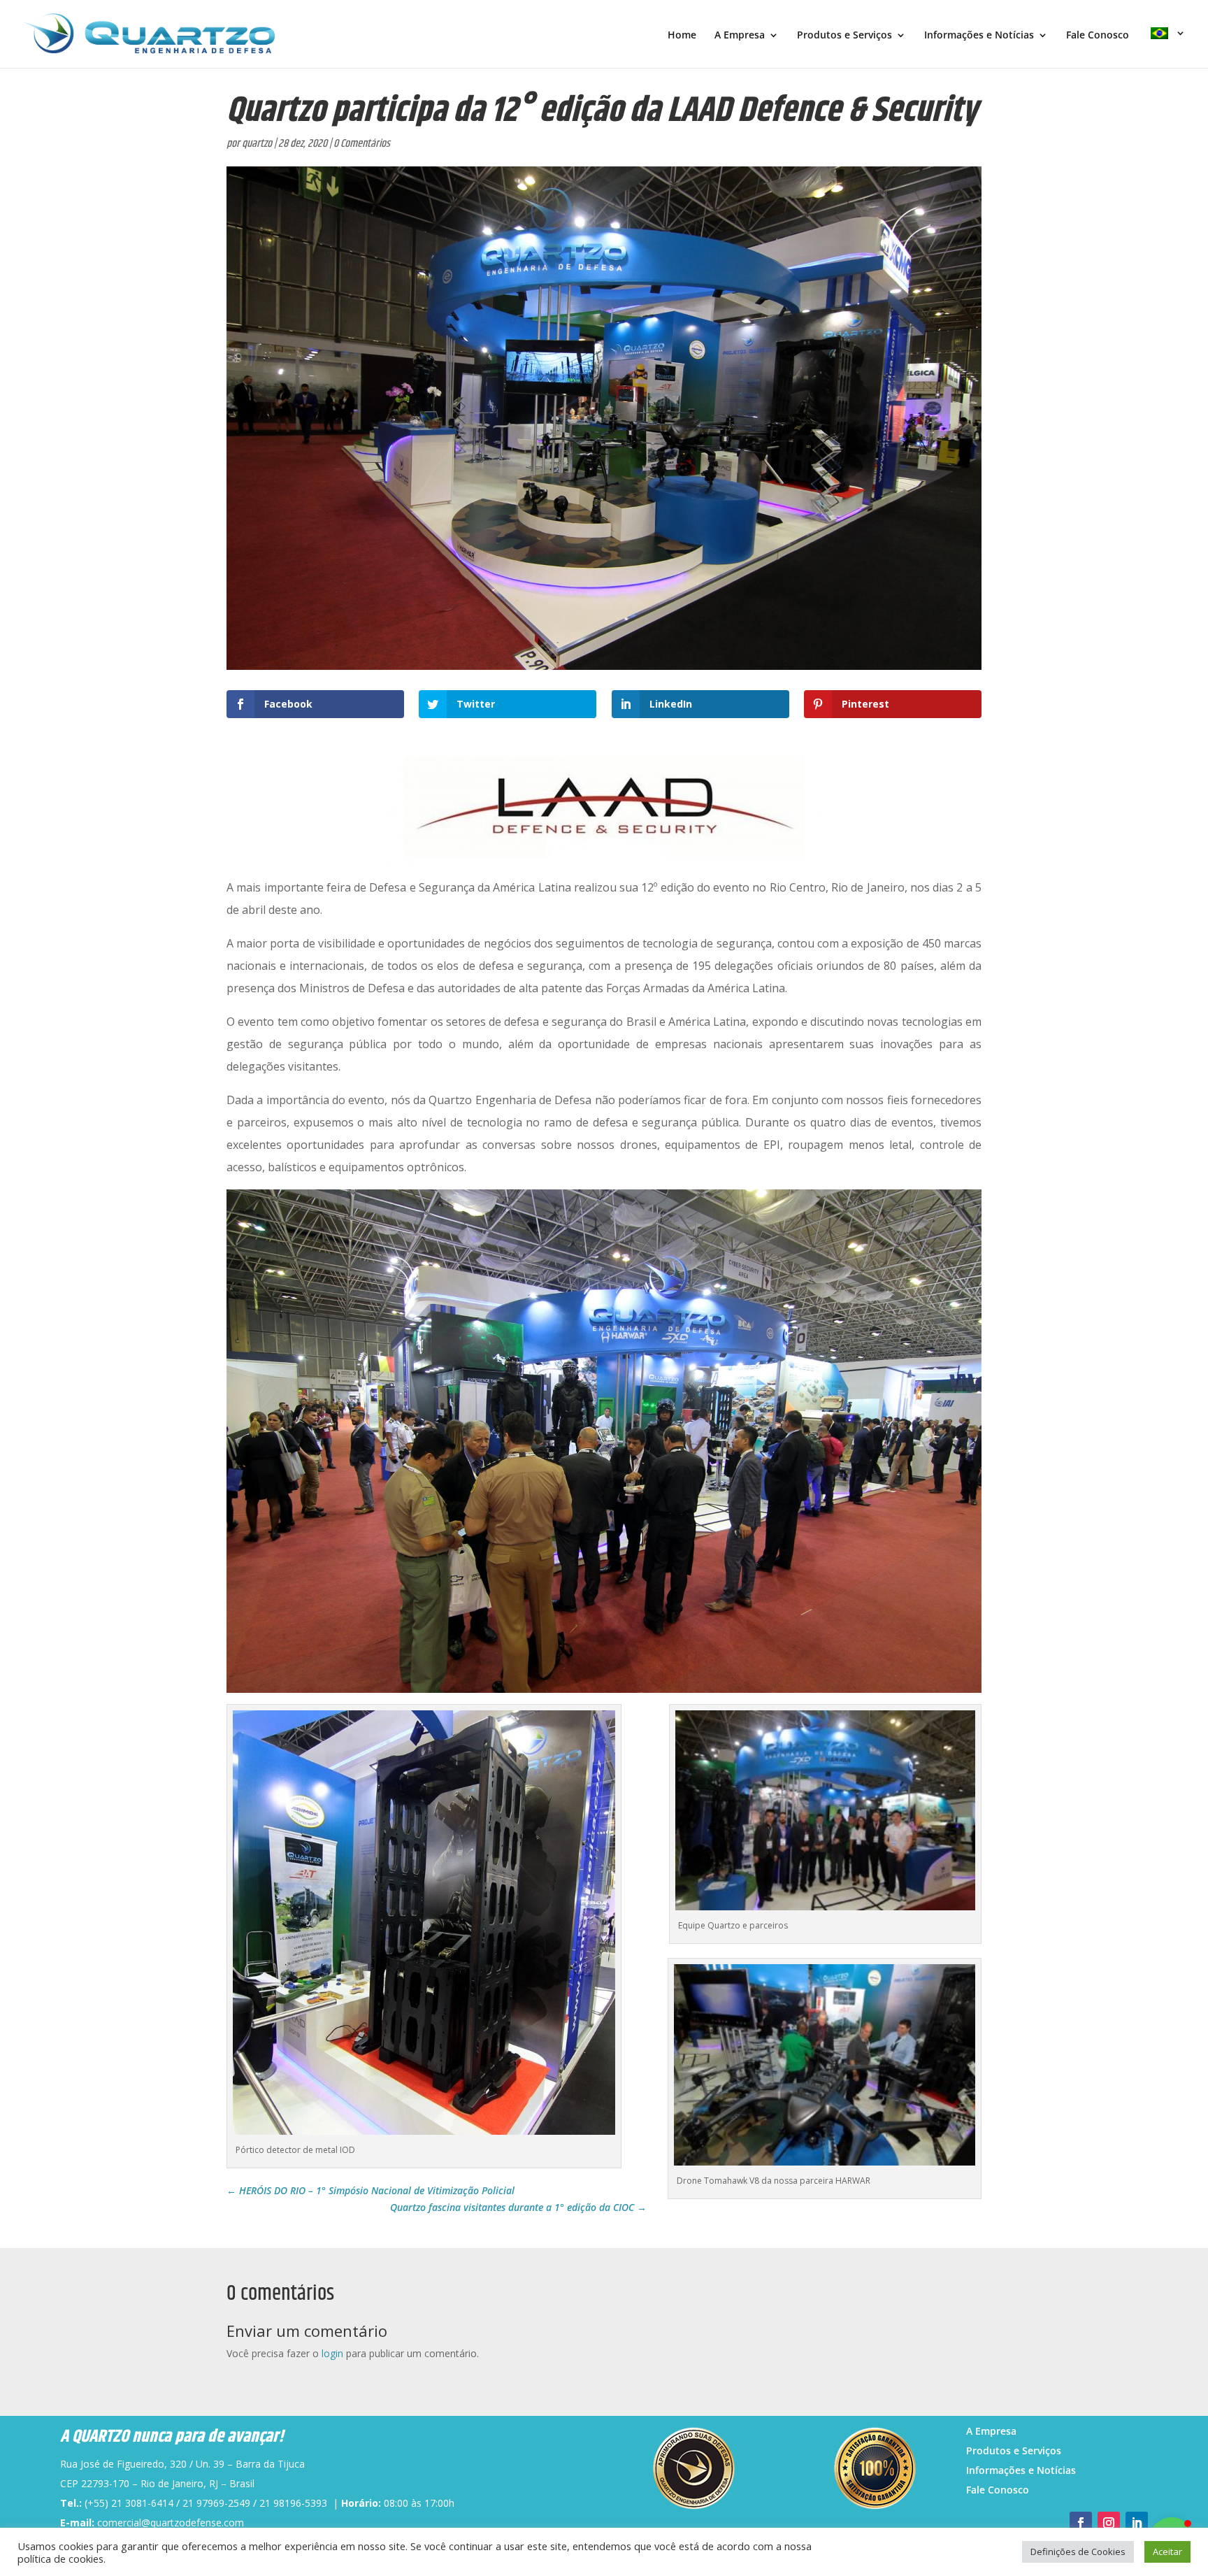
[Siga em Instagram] (1109, 2523)
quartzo (257, 144)
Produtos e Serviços (844, 36)
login (332, 2353)
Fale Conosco (1098, 36)
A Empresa (740, 36)
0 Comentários (362, 144)
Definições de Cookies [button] (1078, 2552)
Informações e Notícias (979, 36)
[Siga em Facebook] (1081, 2523)
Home (682, 36)
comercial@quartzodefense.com (171, 2523)
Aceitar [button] (1167, 2552)
